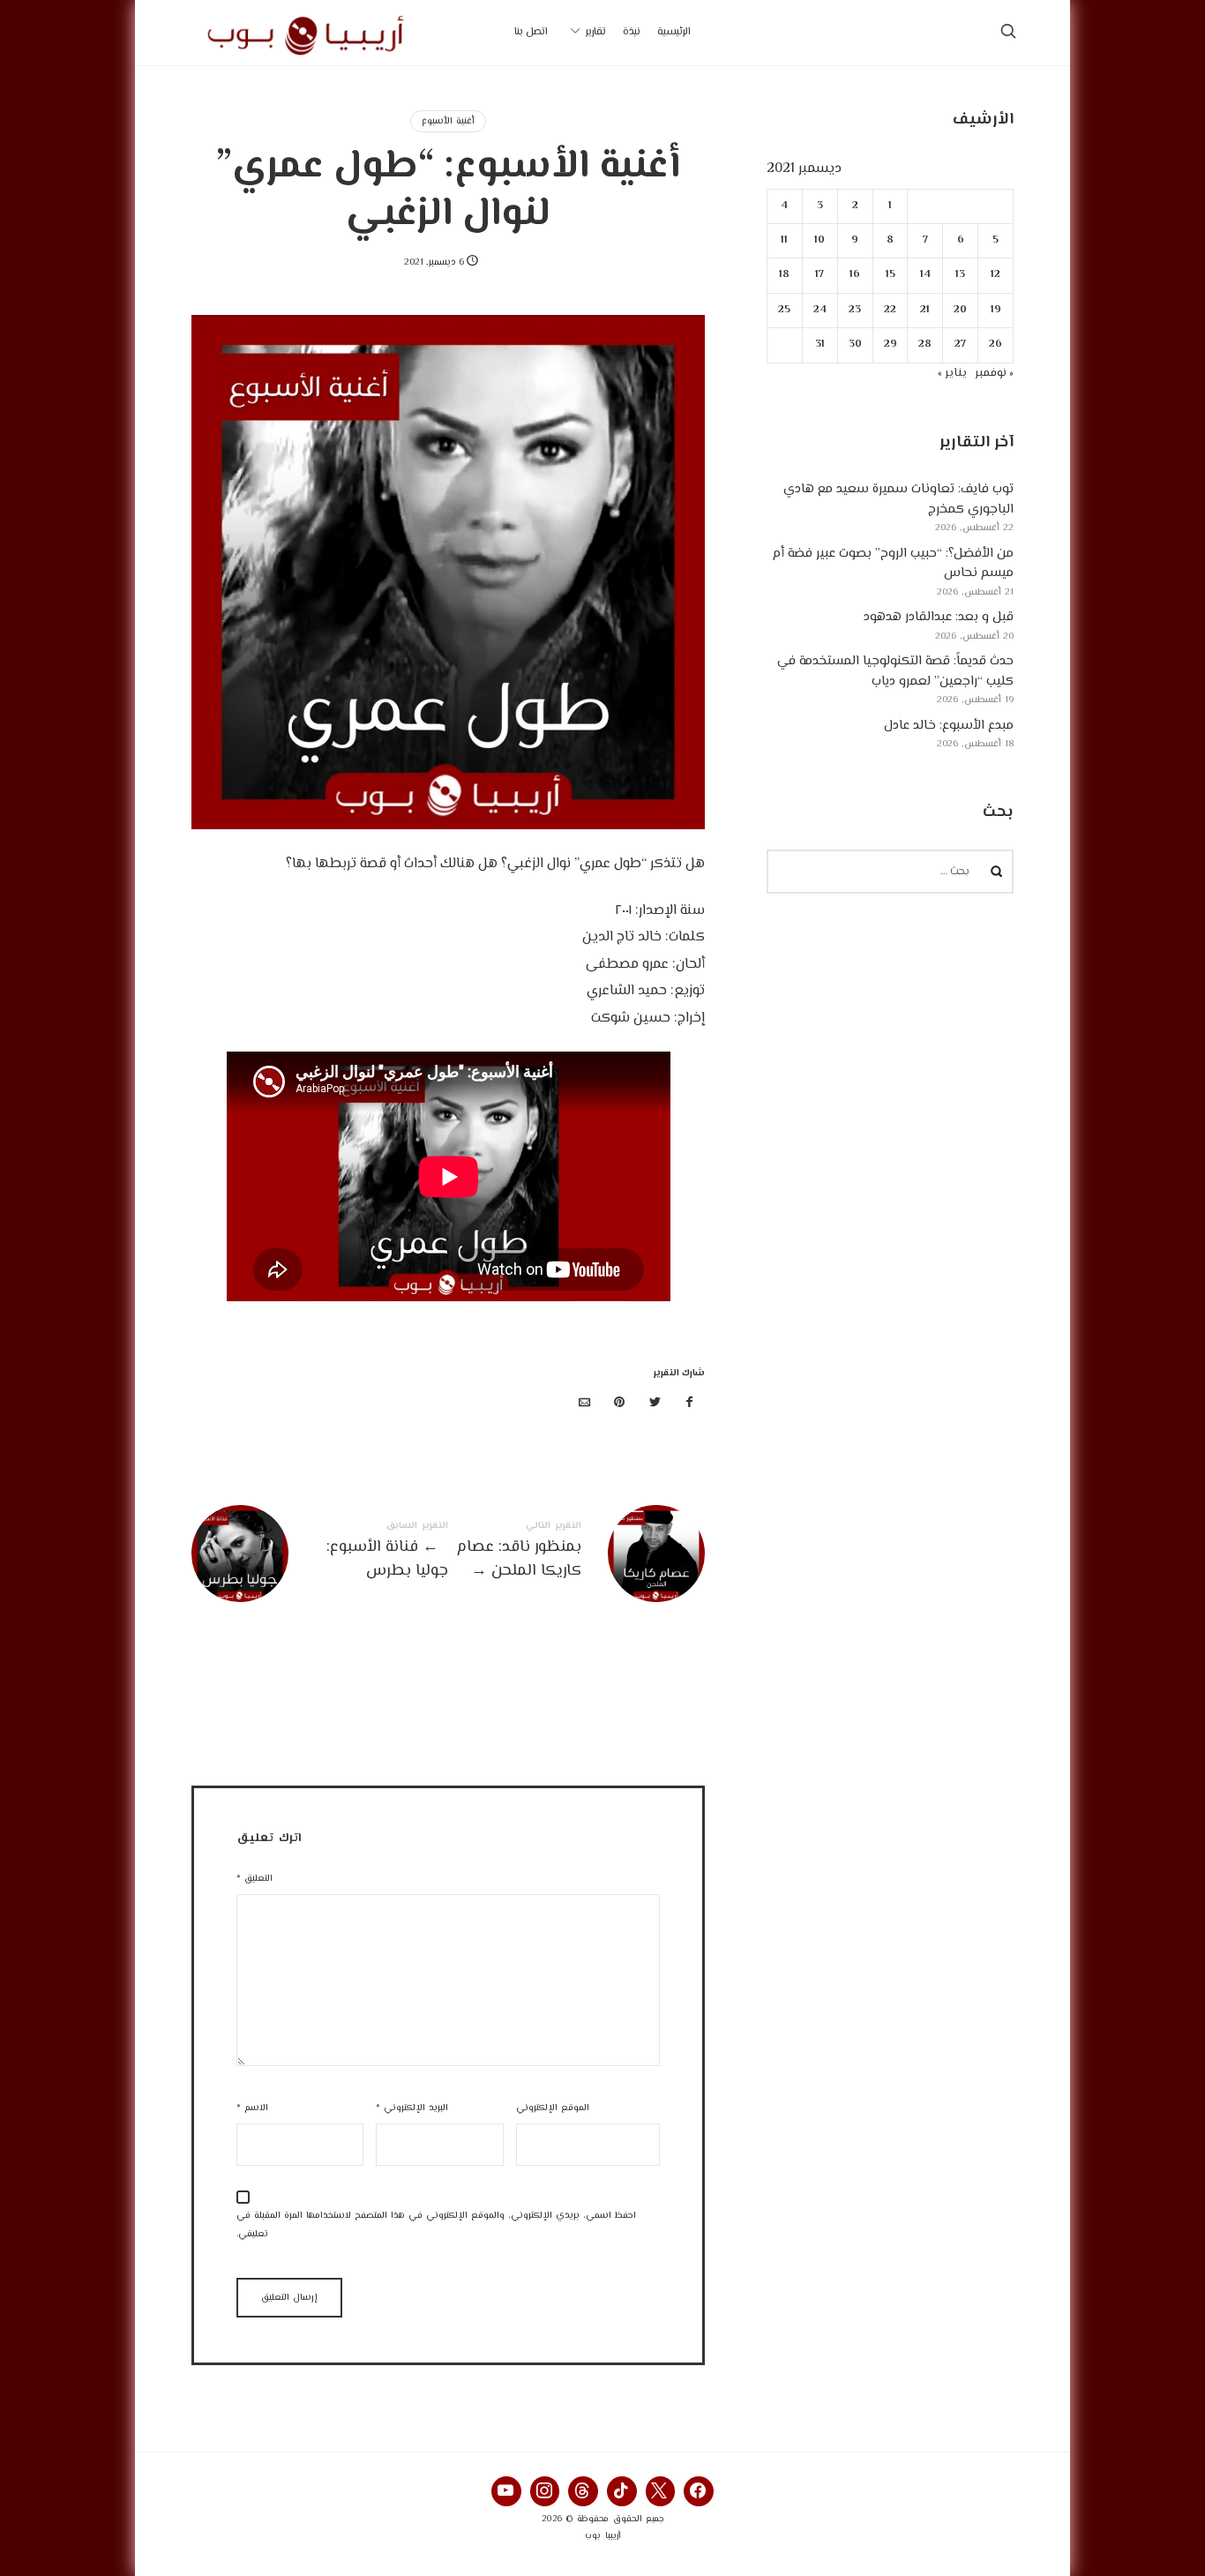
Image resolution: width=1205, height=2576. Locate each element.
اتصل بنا (531, 32)
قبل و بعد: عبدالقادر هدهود (939, 617)
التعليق (254, 1879)
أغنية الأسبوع (448, 121)
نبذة (632, 32)
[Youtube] (506, 2491)
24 (820, 310)
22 (890, 310)
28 (926, 344)
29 (891, 344)
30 (855, 344)
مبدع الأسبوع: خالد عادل (949, 726)
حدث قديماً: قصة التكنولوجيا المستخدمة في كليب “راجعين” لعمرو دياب (895, 671)
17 (820, 275)
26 (995, 344)
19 (996, 310)
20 (961, 310)
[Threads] (583, 2491)
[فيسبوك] (690, 1404)
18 (785, 275)
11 (785, 240)
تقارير (596, 32)
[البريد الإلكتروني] (585, 1404)
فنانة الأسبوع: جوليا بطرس (320, 1554)
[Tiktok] (622, 2491)
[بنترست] (620, 1404)
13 (961, 275)
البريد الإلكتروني (412, 2108)
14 (925, 275)
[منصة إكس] (655, 1404)
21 (926, 310)
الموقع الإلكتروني (553, 2108)
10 (820, 240)
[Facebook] (699, 2491)
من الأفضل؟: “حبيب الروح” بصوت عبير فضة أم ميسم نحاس (893, 564)
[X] (661, 2491)
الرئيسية (674, 32)
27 (961, 344)
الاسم (252, 2108)
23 (856, 310)
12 (995, 275)
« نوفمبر (994, 373)
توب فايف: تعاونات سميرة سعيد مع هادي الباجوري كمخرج (898, 499)
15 (891, 275)
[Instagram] (545, 2491)
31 (820, 344)
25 (785, 310)
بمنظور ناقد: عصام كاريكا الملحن (576, 1554)
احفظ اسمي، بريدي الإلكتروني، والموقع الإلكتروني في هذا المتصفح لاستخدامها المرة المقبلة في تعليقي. (436, 2225)
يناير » (952, 373)
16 (856, 275)
